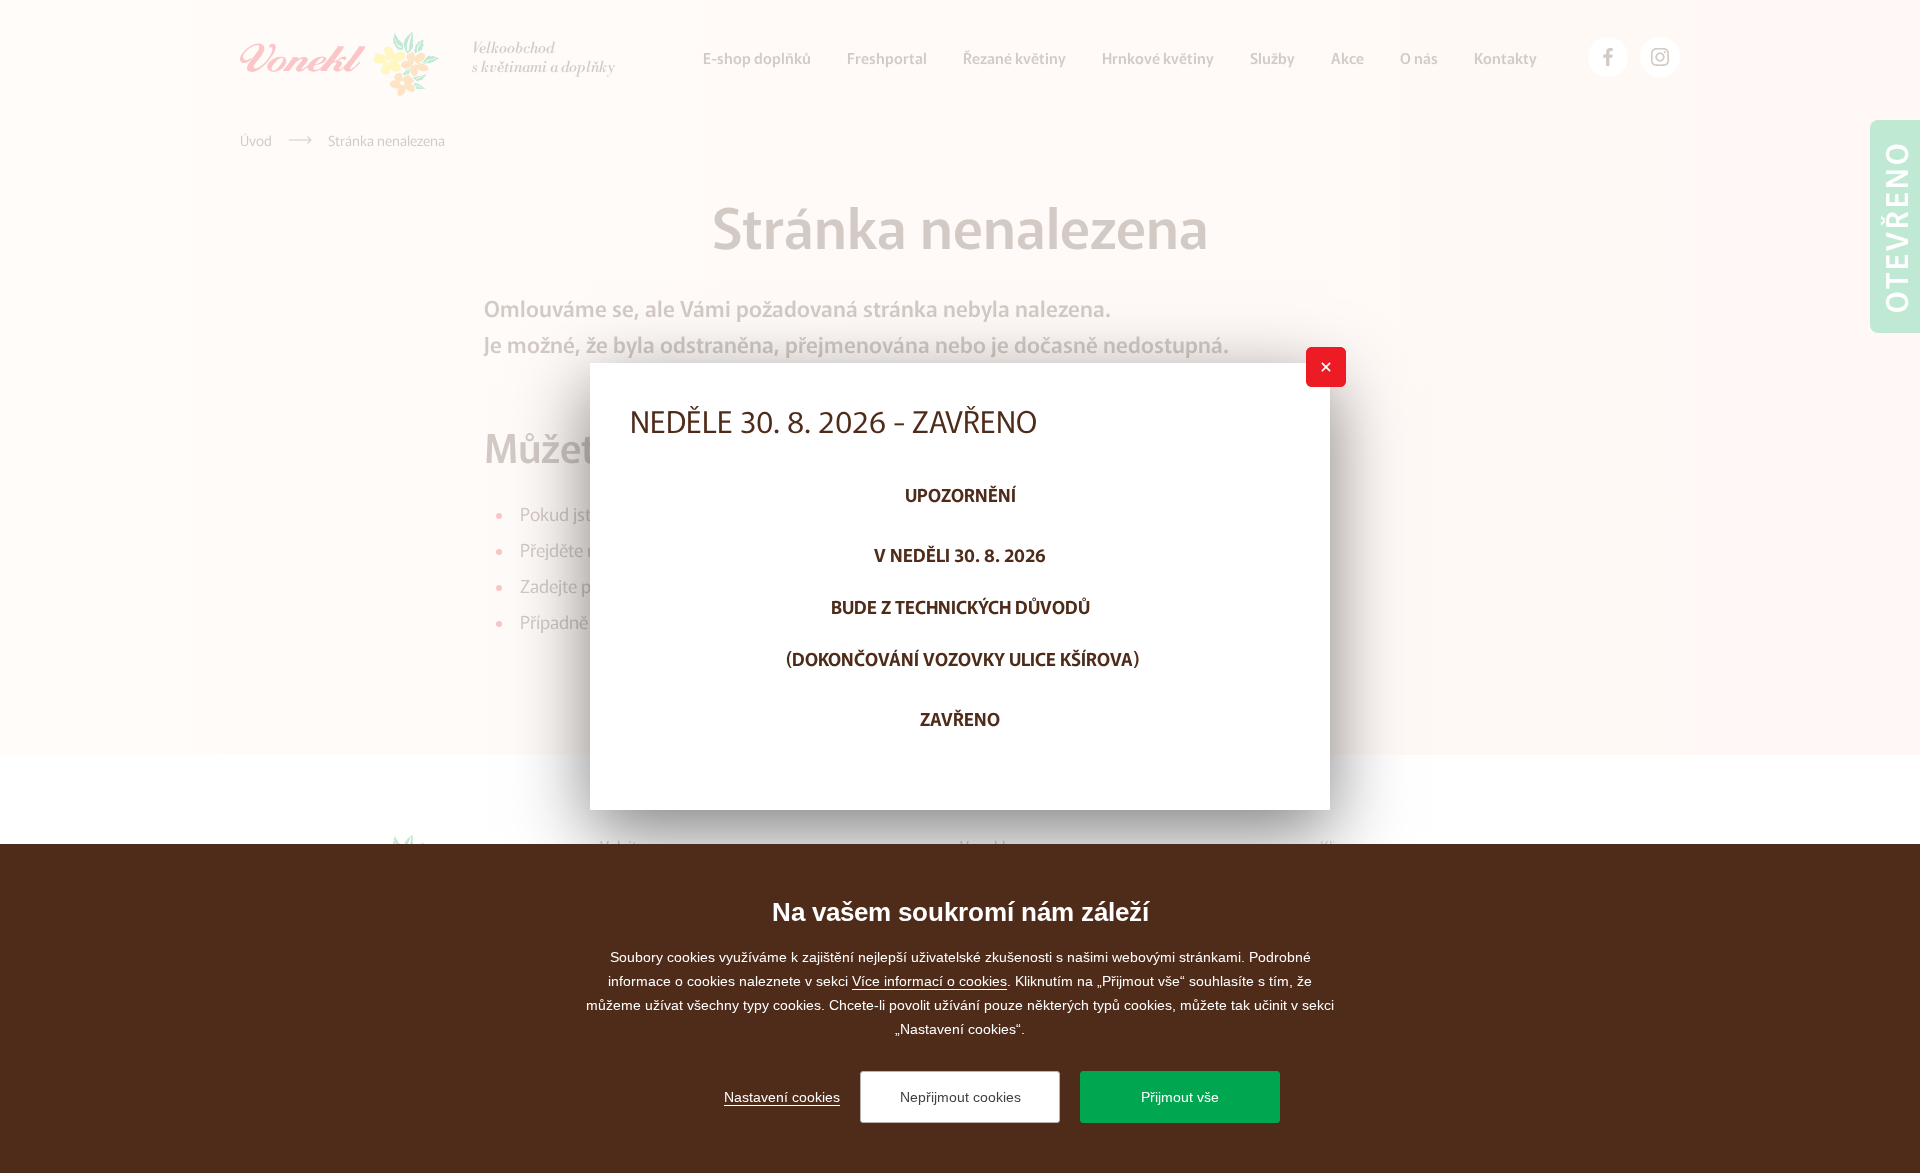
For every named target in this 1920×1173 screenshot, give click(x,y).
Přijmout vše (1180, 1097)
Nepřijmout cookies (960, 1097)
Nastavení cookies (782, 1097)
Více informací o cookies (929, 981)
